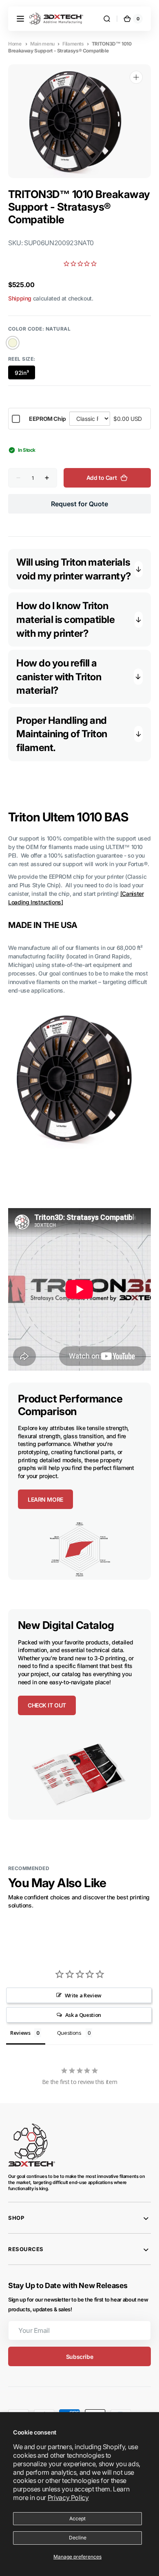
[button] (20, 19)
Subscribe (79, 2357)
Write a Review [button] (83, 1995)
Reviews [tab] (20, 2033)
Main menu (42, 44)
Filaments (73, 44)
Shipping (20, 298)
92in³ (25, 374)
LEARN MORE (45, 1499)
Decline (78, 2538)
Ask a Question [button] (83, 2015)
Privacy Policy (68, 2498)
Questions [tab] (69, 2033)
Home (15, 44)
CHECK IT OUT (47, 1705)
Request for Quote (79, 504)
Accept (77, 2518)
